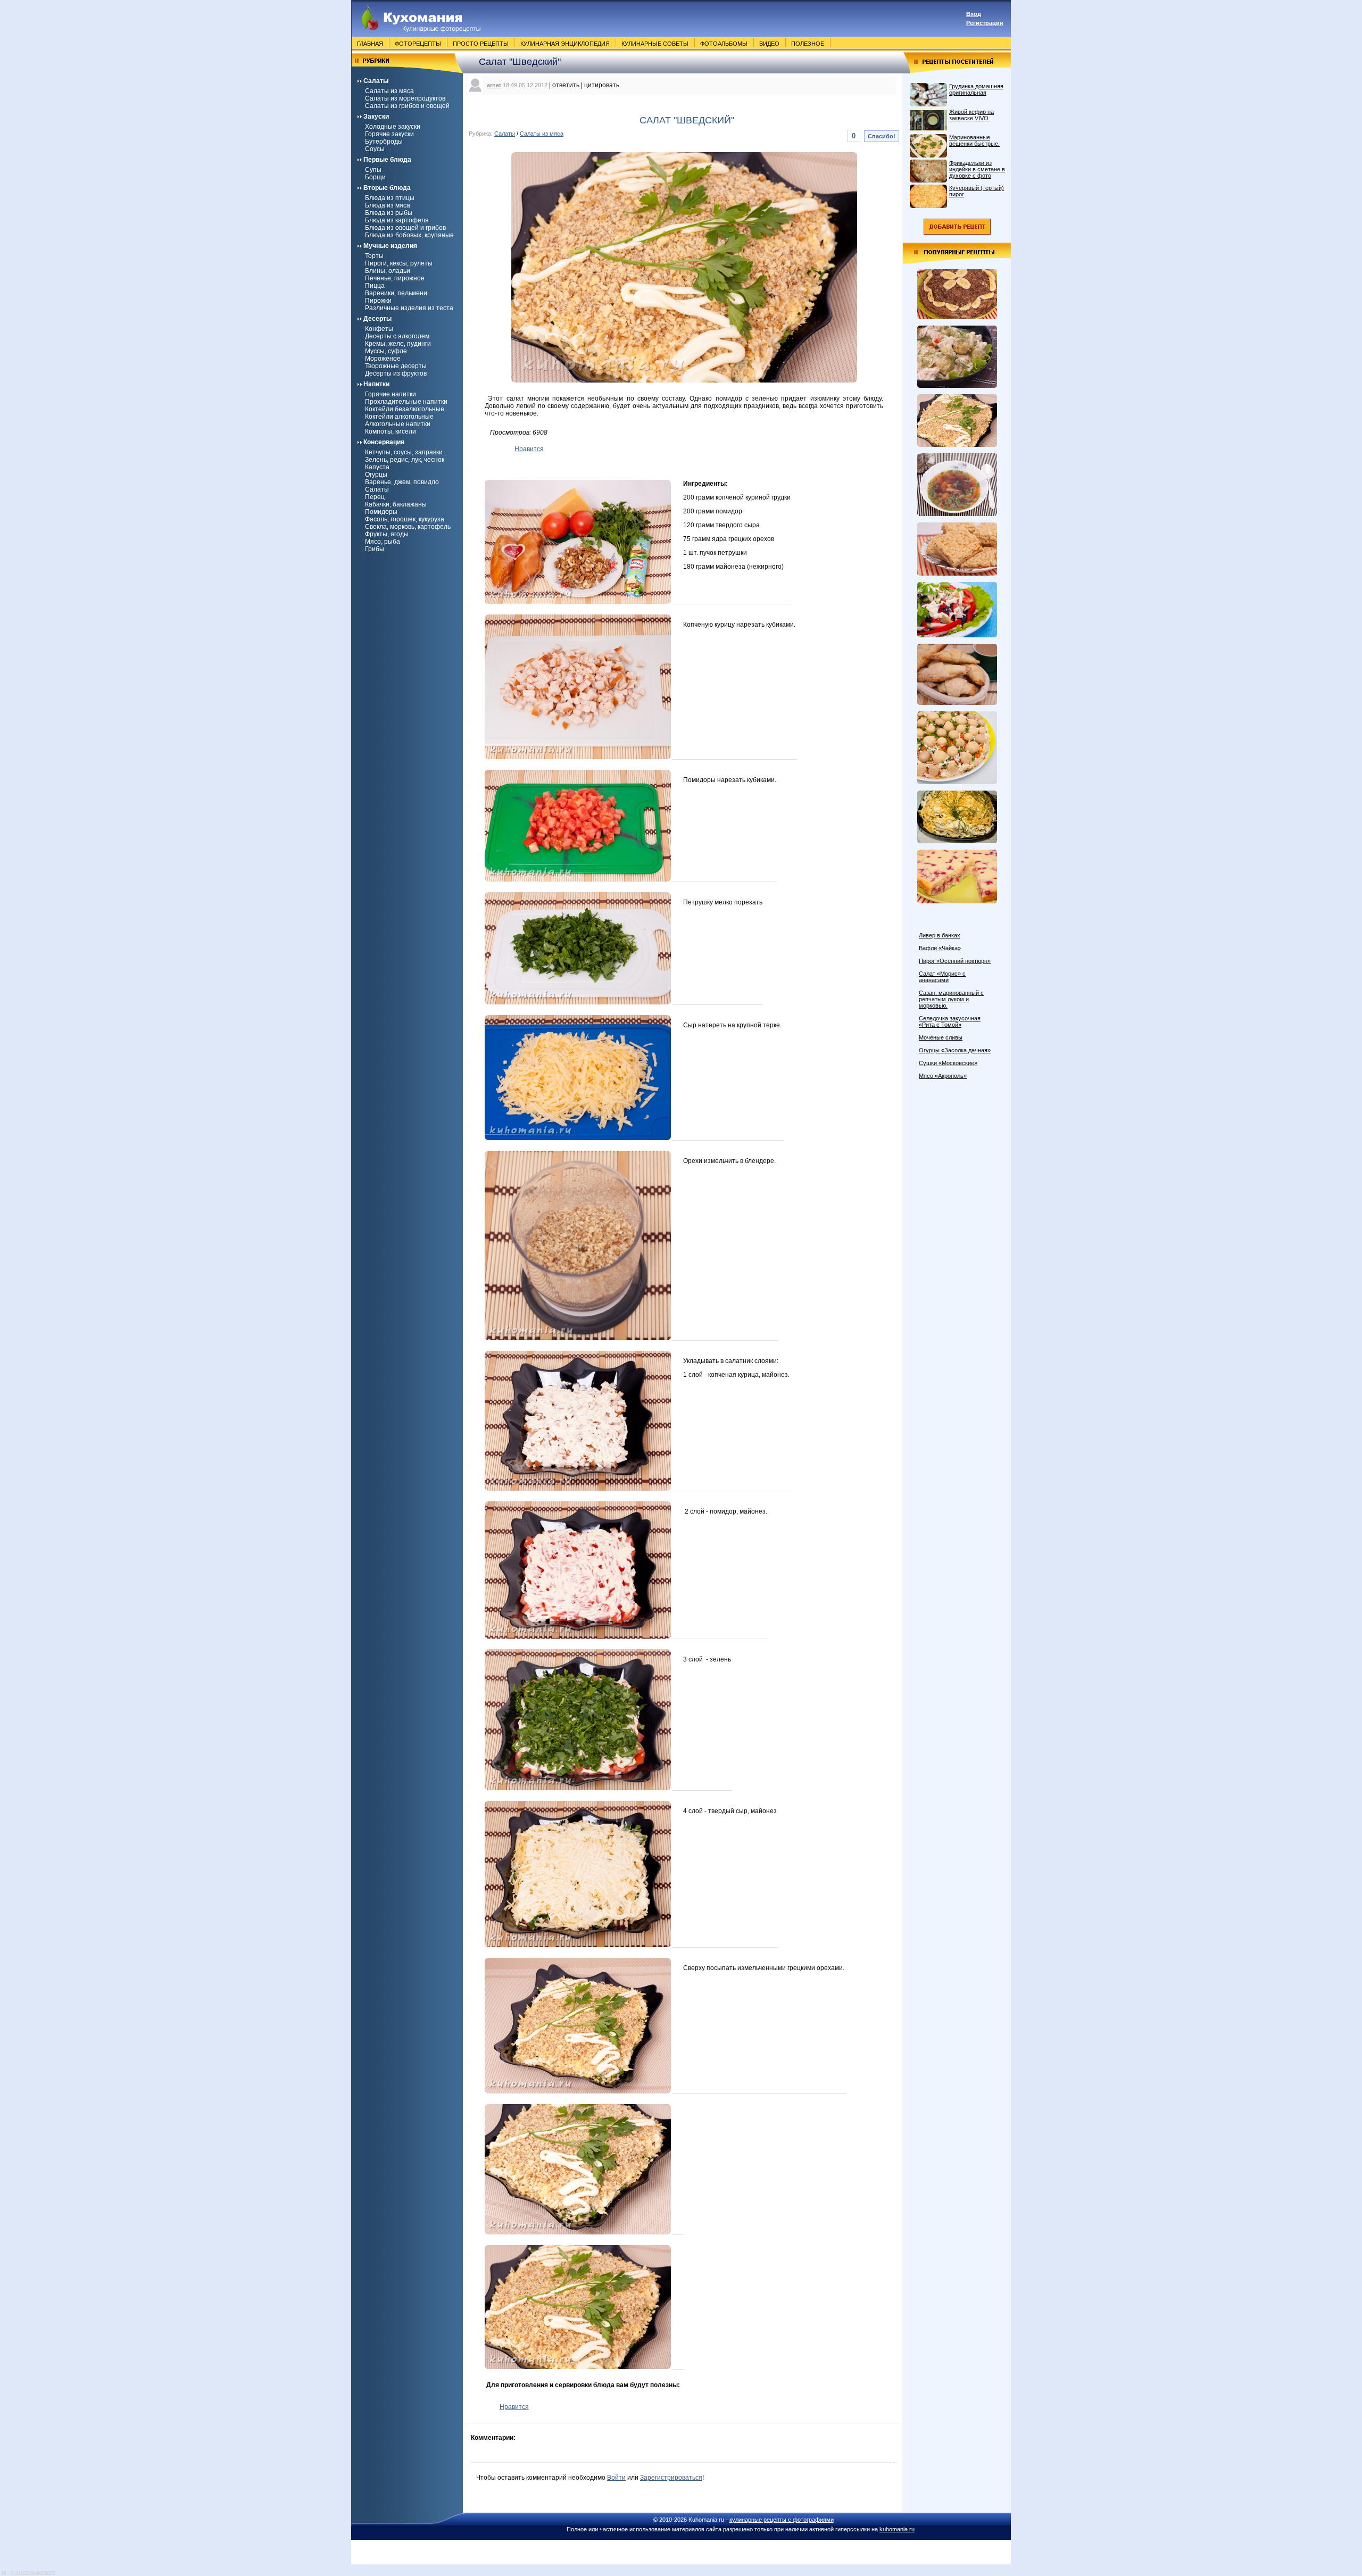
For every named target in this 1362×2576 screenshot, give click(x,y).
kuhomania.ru (897, 2529)
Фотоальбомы (724, 44)
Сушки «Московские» (948, 1063)
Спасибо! (882, 136)
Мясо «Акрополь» (943, 1076)
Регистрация (985, 23)
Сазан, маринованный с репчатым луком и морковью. (951, 999)
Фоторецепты (418, 44)
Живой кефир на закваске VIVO (971, 115)
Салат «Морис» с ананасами (942, 977)
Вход (974, 14)
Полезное (808, 44)
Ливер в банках (940, 935)
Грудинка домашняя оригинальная (976, 89)
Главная (370, 44)
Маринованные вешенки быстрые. (974, 140)
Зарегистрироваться (671, 2478)
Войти (616, 2478)
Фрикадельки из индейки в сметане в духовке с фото (977, 169)
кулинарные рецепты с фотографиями (782, 2520)
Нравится (529, 449)
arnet (494, 85)
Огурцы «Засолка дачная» (955, 1050)
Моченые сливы (941, 1037)
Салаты (505, 134)
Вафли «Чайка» (940, 948)
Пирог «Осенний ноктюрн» (955, 961)
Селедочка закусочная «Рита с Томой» (950, 1021)
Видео (769, 44)
